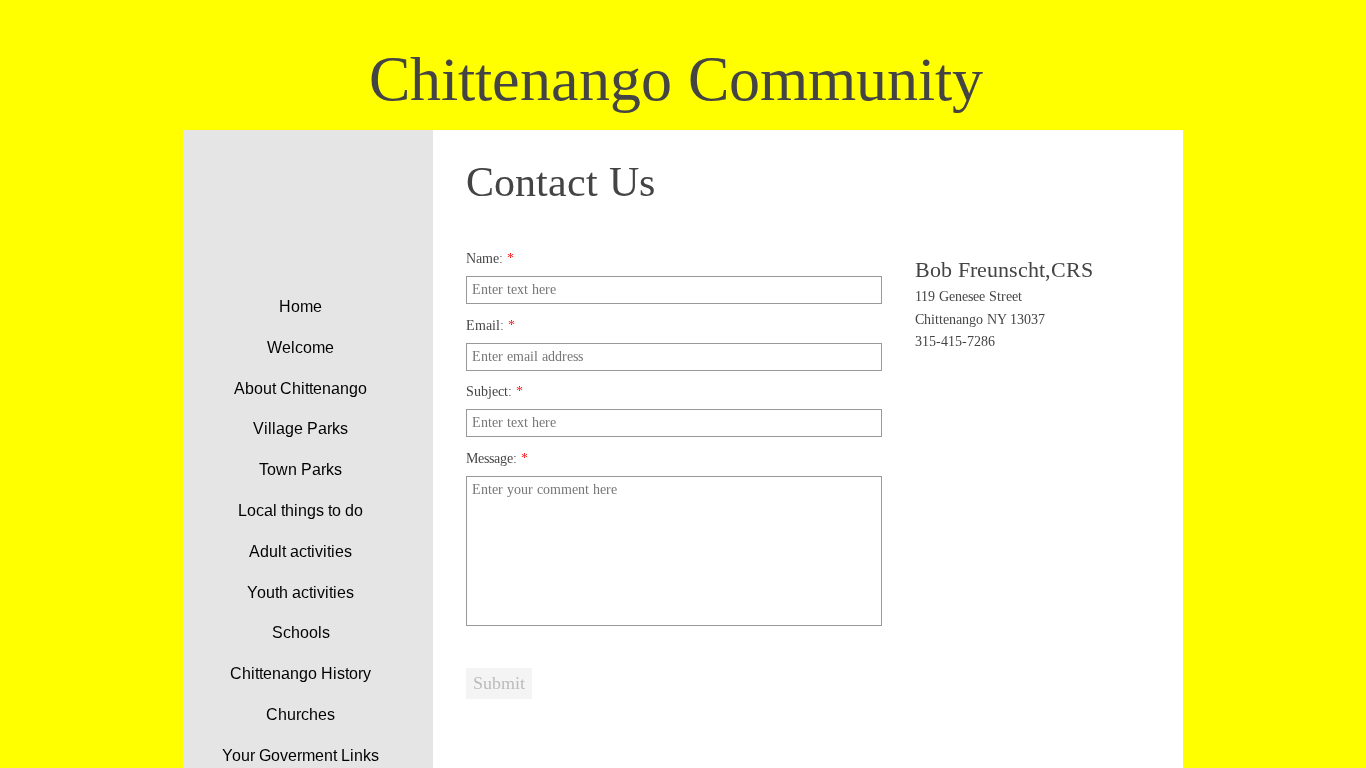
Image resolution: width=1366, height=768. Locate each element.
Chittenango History (300, 673)
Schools (301, 632)
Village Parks (300, 428)
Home (300, 306)
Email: (490, 325)
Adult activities (300, 551)
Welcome (300, 347)
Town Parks (300, 469)
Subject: (494, 391)
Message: (497, 458)
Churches (300, 714)
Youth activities (300, 592)
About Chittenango (300, 388)
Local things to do (300, 510)
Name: (490, 258)
